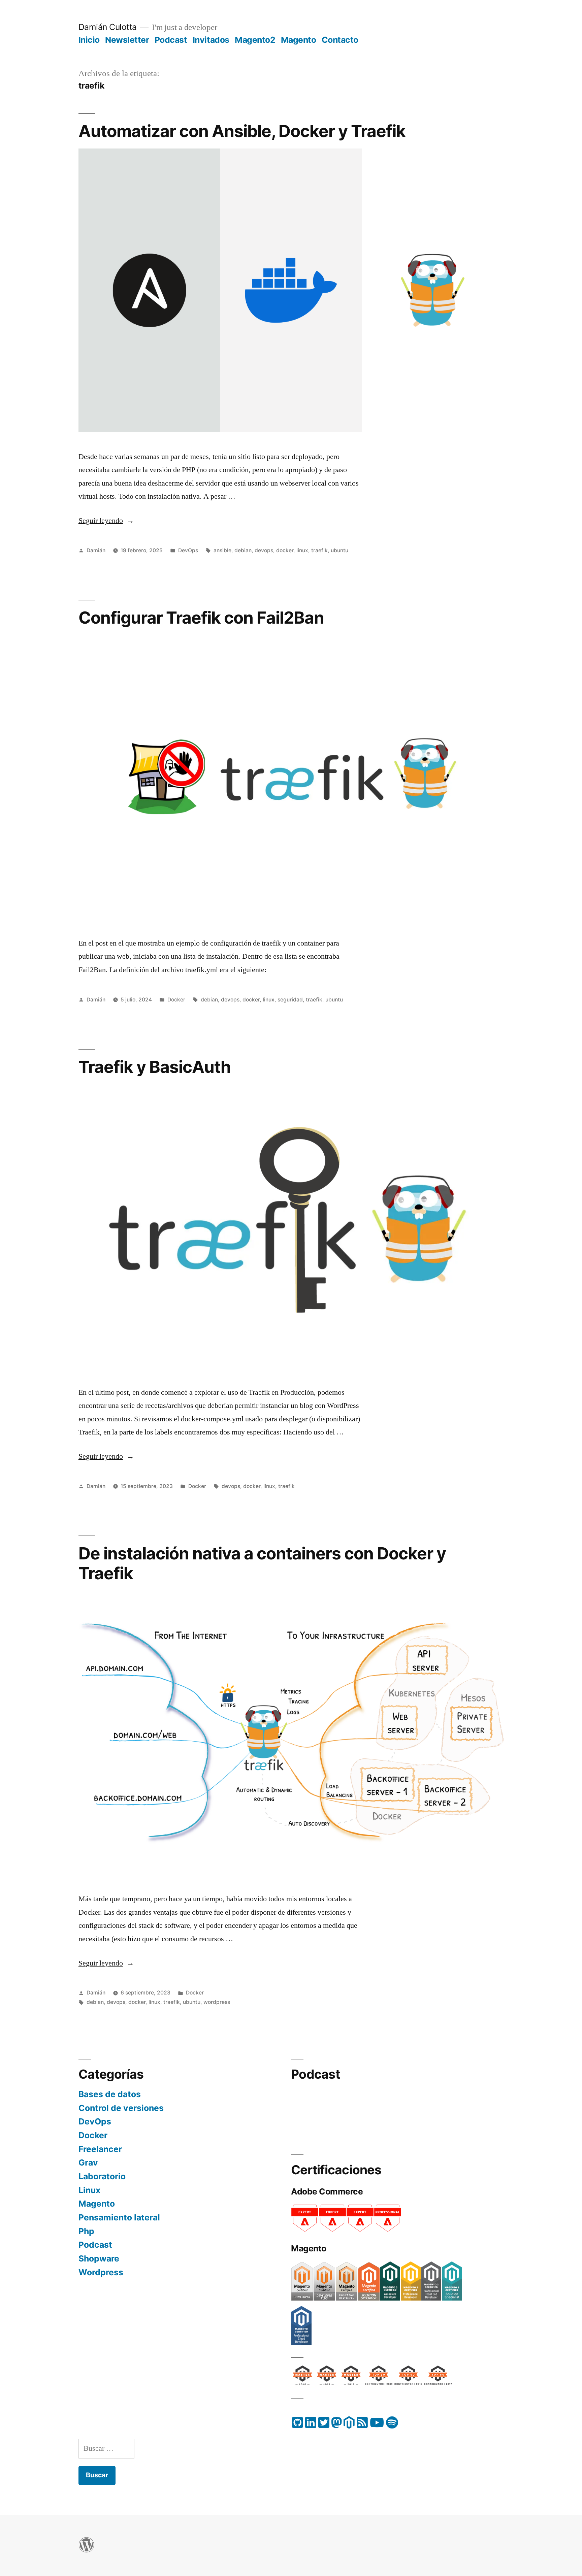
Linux (89, 2190)
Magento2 (255, 40)
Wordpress (101, 2272)
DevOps (188, 550)
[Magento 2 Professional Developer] (411, 2299)
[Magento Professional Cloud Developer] (301, 2343)
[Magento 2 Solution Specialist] (452, 2299)
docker (285, 550)
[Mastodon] (336, 2425)
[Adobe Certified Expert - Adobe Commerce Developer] (332, 2230)
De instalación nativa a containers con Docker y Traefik (262, 1563)
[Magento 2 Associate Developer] (390, 2299)
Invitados (211, 40)
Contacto (340, 40)
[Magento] (349, 2425)
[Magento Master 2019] (327, 2381)
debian (243, 550)
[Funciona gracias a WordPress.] (86, 2549)
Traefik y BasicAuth (155, 1067)
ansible (222, 550)
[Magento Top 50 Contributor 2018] (408, 2381)
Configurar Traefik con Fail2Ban (201, 618)
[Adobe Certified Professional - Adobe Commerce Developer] (388, 2230)
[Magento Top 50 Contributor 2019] (379, 2381)
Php (86, 2231)
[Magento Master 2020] (303, 2381)
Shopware (99, 2258)
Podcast (171, 40)
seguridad (290, 1000)
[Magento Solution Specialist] (369, 2299)
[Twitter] (324, 2425)
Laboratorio (102, 2176)
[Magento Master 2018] (352, 2381)
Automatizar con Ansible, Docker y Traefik (242, 131)
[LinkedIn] (311, 2425)
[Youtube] (377, 2425)
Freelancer (100, 2149)
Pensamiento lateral (119, 2217)
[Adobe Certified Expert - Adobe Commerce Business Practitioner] (305, 2230)
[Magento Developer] (302, 2299)
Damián (96, 550)
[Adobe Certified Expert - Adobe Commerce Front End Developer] (360, 2230)
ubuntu (339, 550)
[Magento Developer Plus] (324, 2299)
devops (264, 550)
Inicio (89, 40)
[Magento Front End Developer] (347, 2299)
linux (302, 550)
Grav (88, 2162)
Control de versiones (121, 2108)
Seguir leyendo (106, 521)
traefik (319, 550)
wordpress (217, 2002)
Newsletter (127, 40)
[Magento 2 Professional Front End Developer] (431, 2299)
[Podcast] (392, 2425)
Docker (176, 1000)
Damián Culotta (108, 27)
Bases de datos (110, 2094)
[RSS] (362, 2425)
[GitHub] (298, 2425)
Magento (299, 40)
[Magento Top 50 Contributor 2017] (438, 2381)
